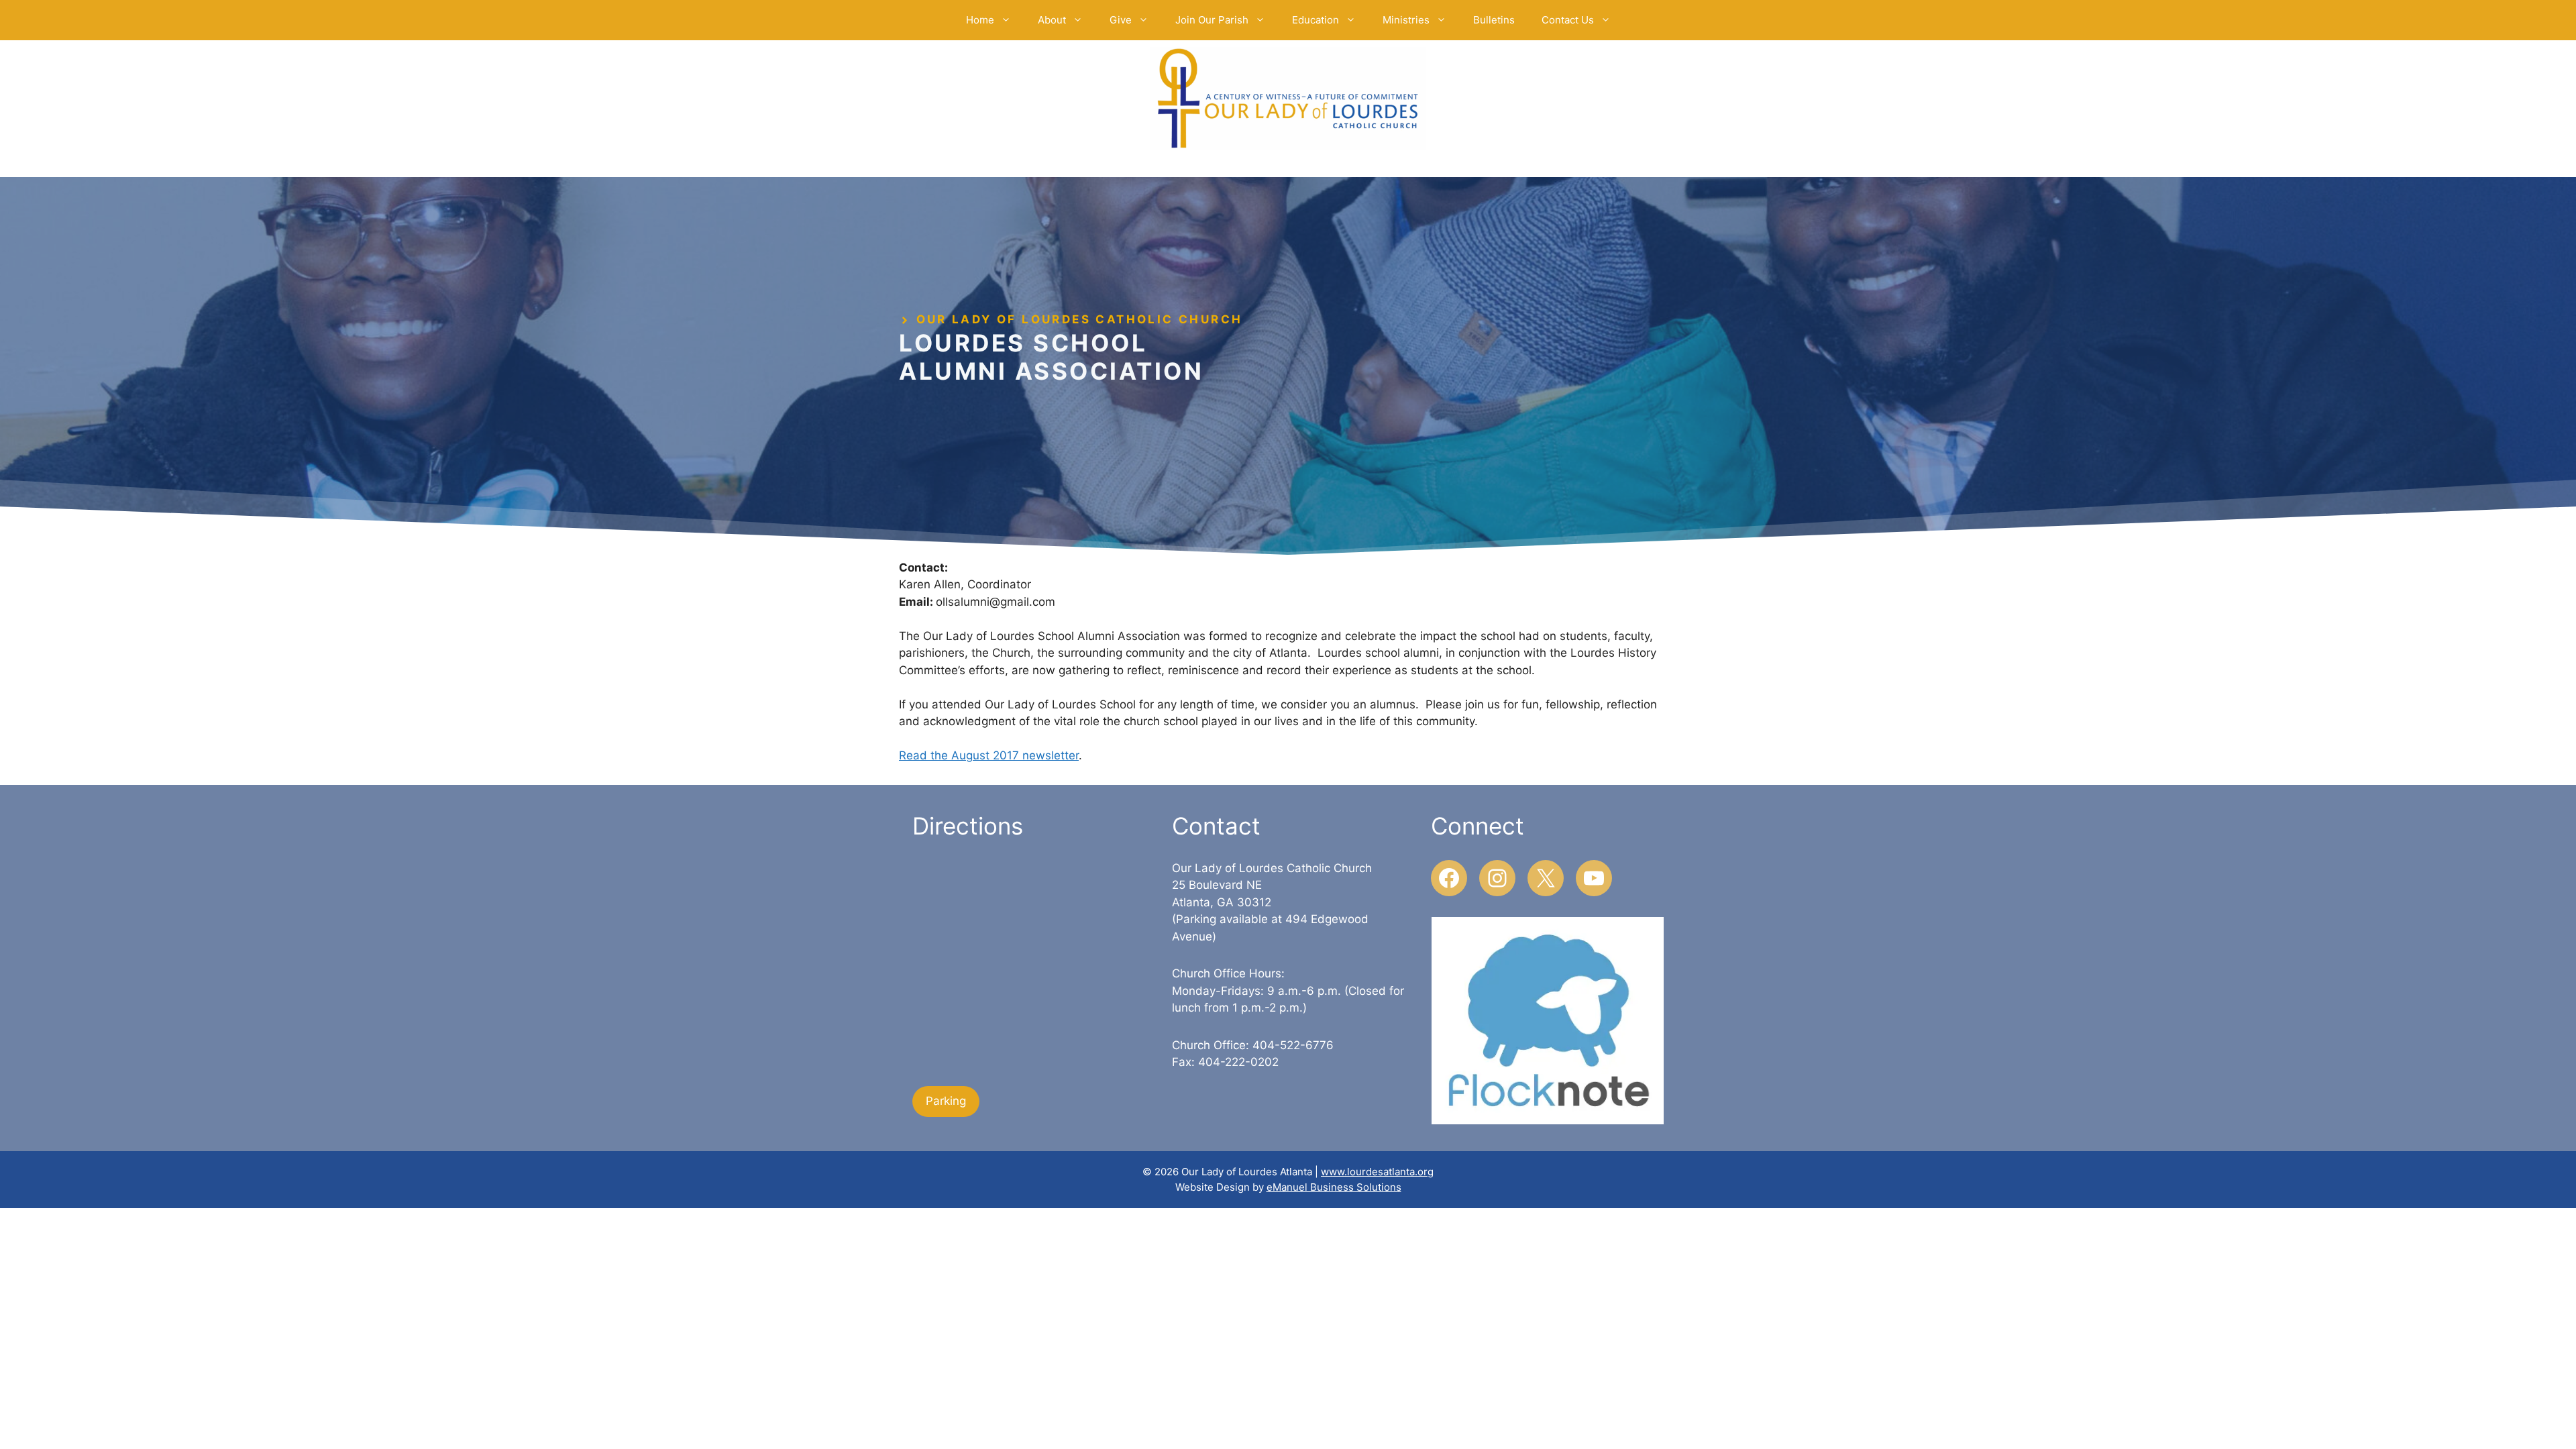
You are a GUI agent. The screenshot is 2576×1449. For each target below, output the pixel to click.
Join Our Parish (1212, 20)
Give (1121, 20)
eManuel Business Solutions (1334, 1187)
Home (980, 20)
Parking (946, 1101)
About (1052, 20)
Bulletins (1494, 20)
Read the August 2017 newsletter (989, 755)
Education (1316, 20)
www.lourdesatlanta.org (1377, 1172)
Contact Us (1568, 20)
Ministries (1406, 20)
